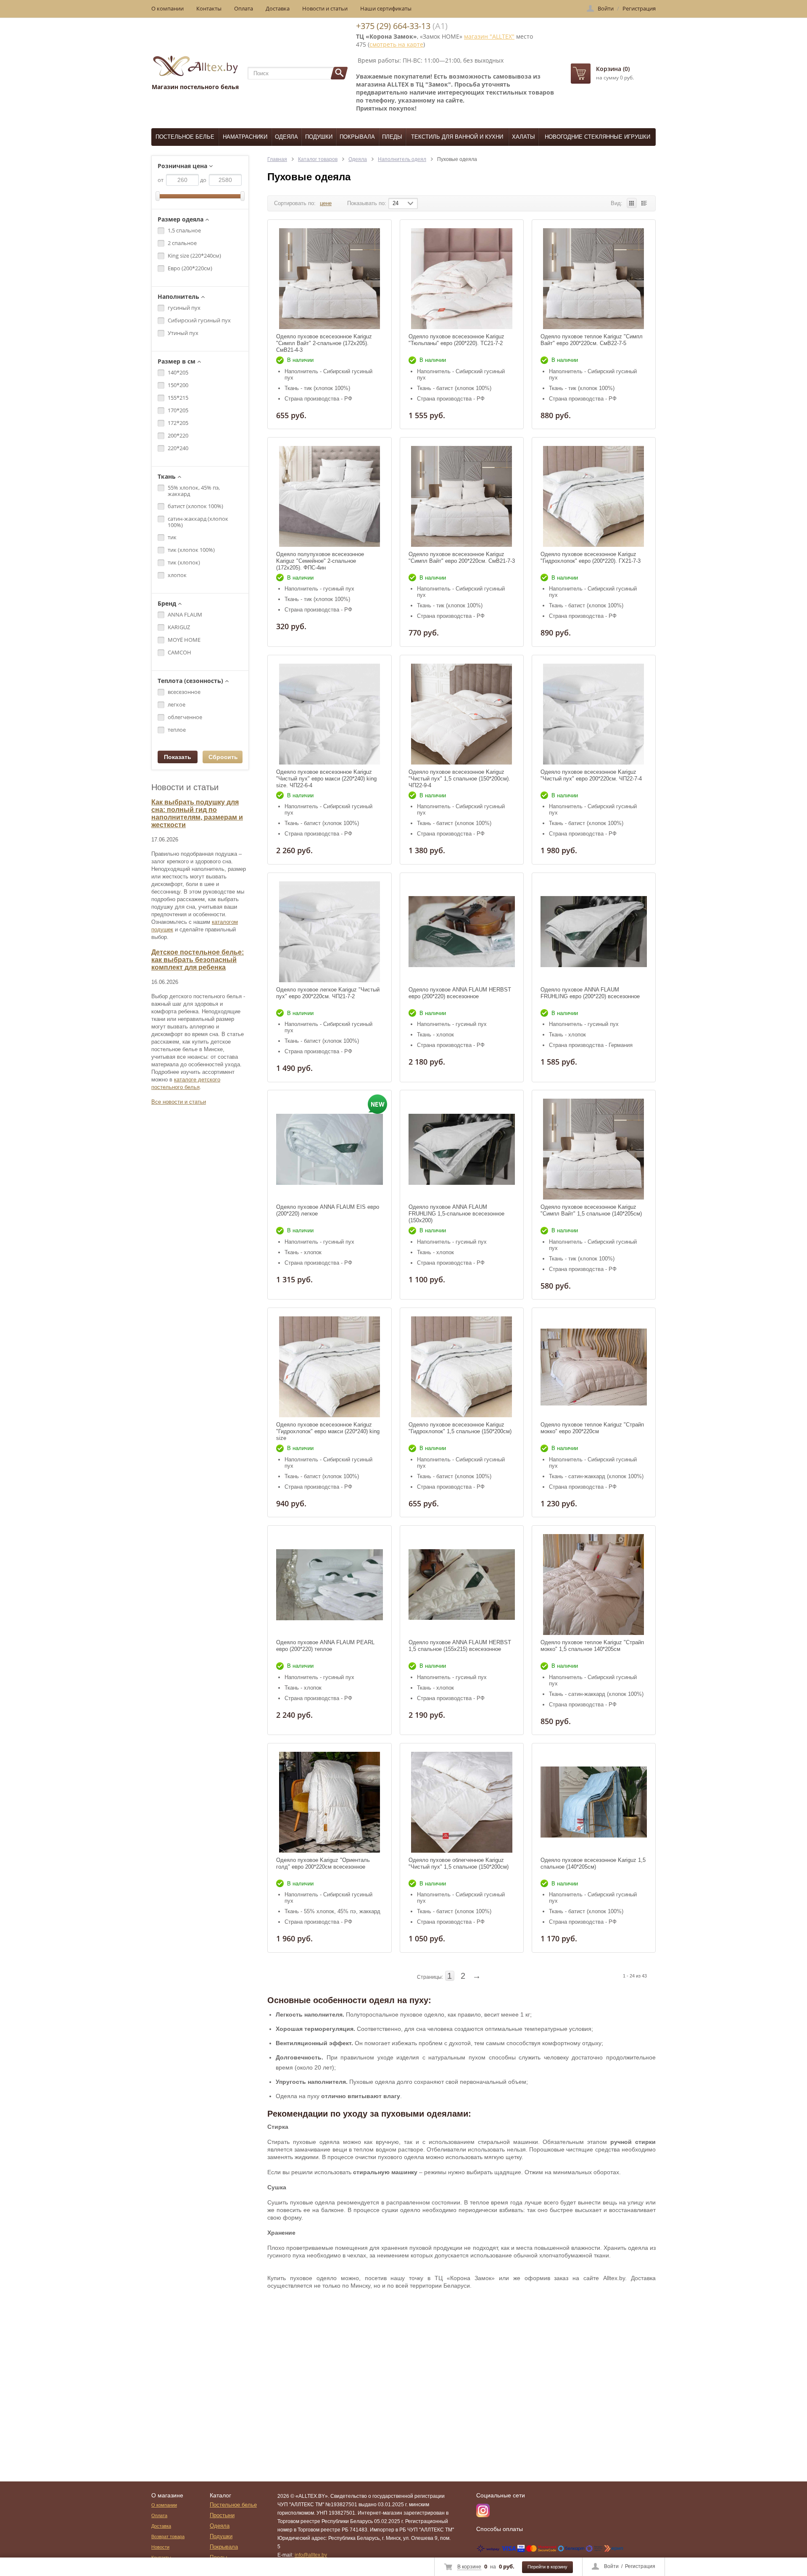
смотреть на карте (396, 44)
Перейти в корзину (547, 2567)
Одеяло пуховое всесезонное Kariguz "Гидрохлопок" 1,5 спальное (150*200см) (460, 1428)
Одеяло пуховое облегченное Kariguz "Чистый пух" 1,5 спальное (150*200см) (459, 1863)
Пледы (392, 137)
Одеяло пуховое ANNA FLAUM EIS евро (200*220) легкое (328, 1210)
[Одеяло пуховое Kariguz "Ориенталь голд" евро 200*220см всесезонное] (329, 1802)
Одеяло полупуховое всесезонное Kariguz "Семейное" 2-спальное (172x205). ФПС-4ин (320, 561)
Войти (611, 2566)
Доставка (278, 8)
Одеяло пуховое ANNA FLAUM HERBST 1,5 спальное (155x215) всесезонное (460, 1646)
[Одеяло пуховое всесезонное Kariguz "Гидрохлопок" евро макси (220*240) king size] (329, 1367)
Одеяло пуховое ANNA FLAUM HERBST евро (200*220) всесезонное (460, 993)
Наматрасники (245, 137)
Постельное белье (185, 137)
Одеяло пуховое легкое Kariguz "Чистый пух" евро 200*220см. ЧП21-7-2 (328, 993)
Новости (160, 2547)
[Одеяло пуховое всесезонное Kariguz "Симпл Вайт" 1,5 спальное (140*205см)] (594, 1149)
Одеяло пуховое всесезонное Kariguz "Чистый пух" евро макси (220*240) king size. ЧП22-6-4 (326, 779)
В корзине (469, 2567)
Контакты (209, 8)
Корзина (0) (613, 69)
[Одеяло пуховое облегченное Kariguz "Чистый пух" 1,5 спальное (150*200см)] (462, 1802)
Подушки (319, 137)
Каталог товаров (318, 159)
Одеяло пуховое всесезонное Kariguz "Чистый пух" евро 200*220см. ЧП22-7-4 (591, 775)
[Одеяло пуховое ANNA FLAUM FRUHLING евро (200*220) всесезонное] (594, 932)
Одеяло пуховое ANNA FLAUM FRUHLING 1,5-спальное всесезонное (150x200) (456, 1214)
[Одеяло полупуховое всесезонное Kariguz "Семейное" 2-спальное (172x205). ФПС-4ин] (329, 496)
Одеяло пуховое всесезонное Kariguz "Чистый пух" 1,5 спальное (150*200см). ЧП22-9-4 (459, 779)
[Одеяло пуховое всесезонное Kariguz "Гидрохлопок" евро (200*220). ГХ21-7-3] (594, 496)
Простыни (222, 2515)
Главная (277, 159)
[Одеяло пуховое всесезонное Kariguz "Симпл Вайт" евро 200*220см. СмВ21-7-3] (462, 496)
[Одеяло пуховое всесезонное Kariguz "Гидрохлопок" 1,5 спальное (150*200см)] (462, 1367)
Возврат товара (168, 2536)
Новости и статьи (325, 8)
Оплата (244, 8)
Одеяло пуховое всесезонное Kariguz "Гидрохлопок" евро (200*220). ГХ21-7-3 (591, 558)
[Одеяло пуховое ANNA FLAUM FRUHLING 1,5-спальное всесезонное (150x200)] (462, 1149)
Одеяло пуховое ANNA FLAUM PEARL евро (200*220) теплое (325, 1646)
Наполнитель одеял (402, 159)
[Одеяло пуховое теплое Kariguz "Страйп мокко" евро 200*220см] (594, 1367)
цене (326, 203)
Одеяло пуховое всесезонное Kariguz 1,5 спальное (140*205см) (593, 1863)
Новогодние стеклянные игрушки (597, 137)
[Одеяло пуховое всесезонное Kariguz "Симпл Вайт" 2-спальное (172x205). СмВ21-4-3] (329, 279)
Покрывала (357, 137)
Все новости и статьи (179, 1102)
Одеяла (286, 137)
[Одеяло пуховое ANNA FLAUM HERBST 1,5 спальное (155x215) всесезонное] (462, 1585)
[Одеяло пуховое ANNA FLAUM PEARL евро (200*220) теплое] (329, 1585)
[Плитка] (632, 203)
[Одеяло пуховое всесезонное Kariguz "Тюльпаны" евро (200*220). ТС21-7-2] (462, 279)
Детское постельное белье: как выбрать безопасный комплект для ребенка (198, 960)
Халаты (523, 137)
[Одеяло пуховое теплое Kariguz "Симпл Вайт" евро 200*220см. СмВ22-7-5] (594, 279)
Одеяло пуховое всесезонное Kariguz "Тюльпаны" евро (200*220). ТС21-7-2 (456, 340)
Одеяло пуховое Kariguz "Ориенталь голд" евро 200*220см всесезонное (323, 1863)
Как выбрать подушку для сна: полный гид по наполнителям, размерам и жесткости (197, 813)
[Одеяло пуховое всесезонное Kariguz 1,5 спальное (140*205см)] (594, 1802)
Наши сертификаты (386, 8)
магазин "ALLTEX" (489, 36)
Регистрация (640, 2566)
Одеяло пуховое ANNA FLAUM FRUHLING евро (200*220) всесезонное (590, 993)
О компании (167, 8)
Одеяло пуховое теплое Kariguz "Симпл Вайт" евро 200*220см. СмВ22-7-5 (592, 340)
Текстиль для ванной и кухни (457, 137)
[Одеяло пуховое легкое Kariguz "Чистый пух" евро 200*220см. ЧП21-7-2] (329, 932)
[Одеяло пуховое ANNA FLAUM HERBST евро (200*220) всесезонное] (462, 932)
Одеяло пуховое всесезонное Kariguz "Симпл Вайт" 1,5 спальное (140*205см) (591, 1210)
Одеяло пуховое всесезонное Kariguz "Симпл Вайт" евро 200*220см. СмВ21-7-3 (462, 558)
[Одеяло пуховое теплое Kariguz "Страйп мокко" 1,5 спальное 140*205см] (594, 1585)
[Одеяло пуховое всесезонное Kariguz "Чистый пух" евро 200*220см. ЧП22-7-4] (594, 714)
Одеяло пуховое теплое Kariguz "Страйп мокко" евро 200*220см (592, 1428)
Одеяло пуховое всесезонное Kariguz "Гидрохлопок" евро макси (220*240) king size (328, 1431)
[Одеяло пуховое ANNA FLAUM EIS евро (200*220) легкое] (329, 1149)
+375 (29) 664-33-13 (393, 26)
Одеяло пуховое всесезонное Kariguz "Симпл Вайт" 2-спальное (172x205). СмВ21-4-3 (324, 343)
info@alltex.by (311, 2555)
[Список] (644, 203)
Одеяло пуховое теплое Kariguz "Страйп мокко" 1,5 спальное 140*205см (592, 1646)
